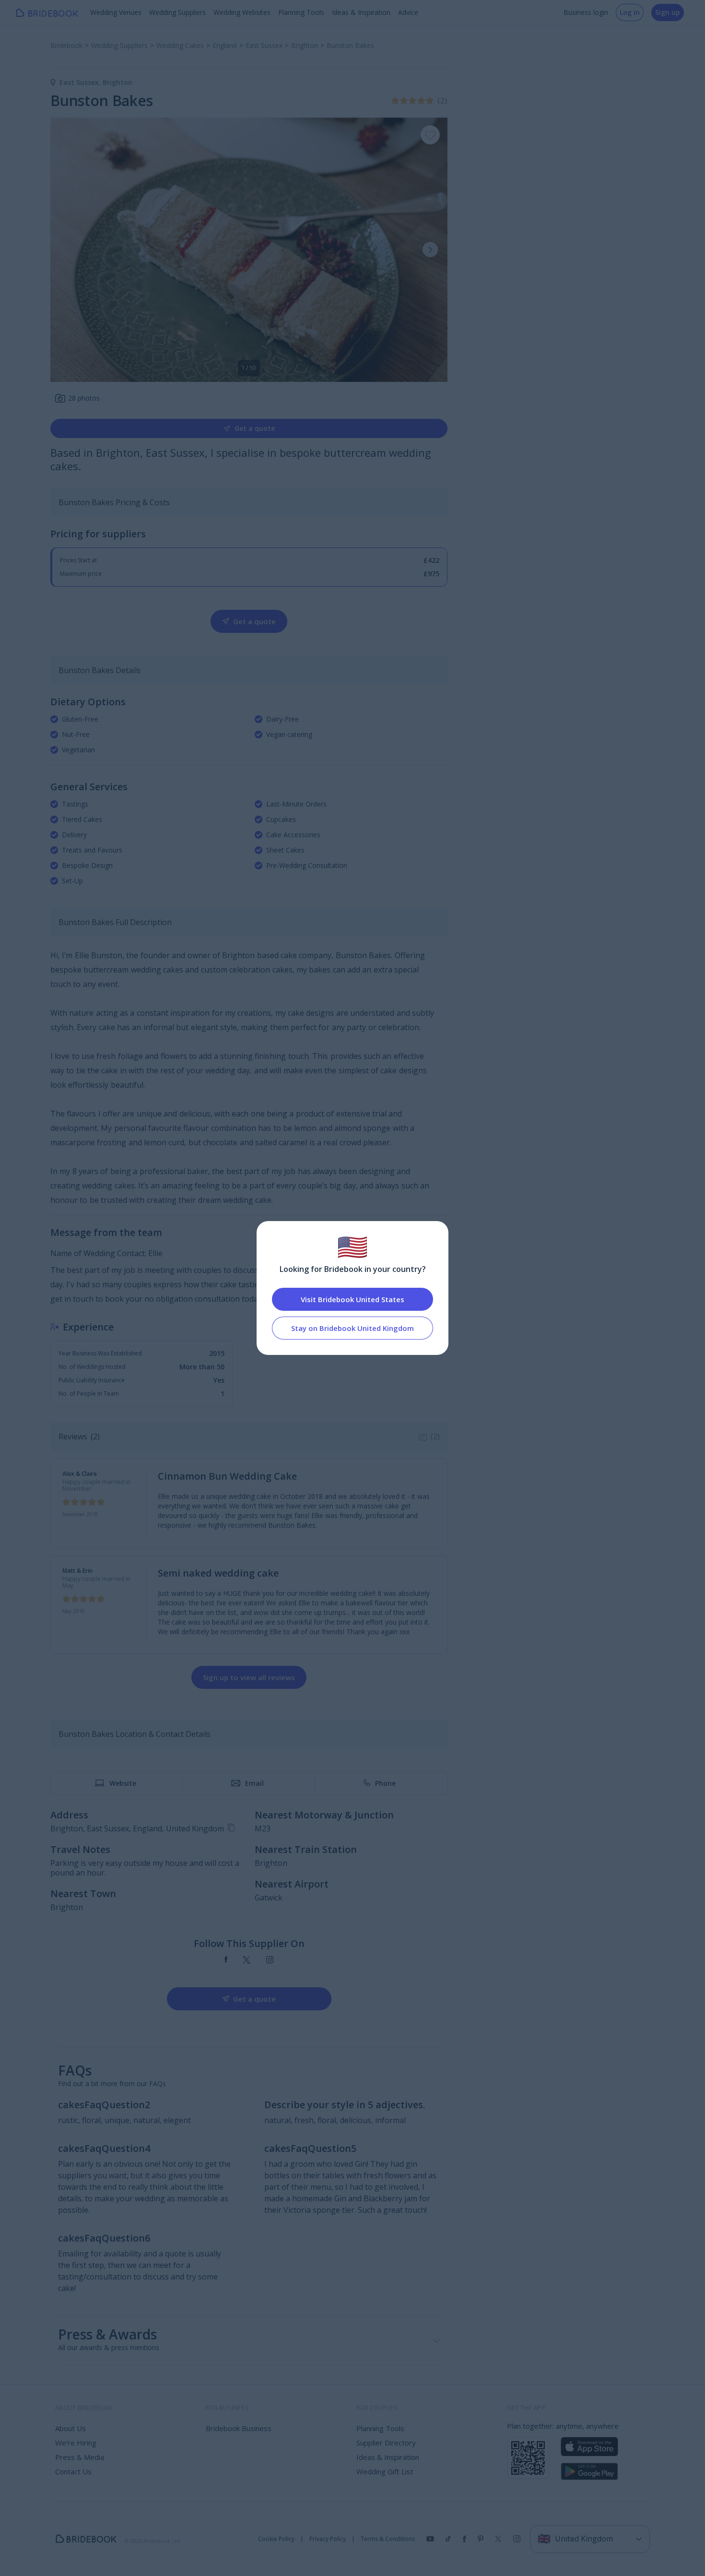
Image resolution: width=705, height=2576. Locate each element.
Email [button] (254, 1783)
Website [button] (123, 1783)
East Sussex (81, 82)
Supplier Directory (386, 2443)
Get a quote (255, 428)
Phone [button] (385, 1783)
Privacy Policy (328, 2539)
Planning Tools (301, 12)
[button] (430, 249)
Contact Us (73, 2471)
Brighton (117, 82)
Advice (408, 12)
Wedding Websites (242, 12)
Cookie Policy (276, 2539)
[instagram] (270, 1960)
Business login (586, 12)
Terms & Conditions (388, 2539)
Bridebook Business (239, 2428)
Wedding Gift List (385, 2471)
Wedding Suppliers (177, 12)
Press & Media (80, 2457)
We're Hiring (76, 2443)
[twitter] (247, 1960)
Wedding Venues (116, 12)
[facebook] (226, 1960)
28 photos (84, 398)
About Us (70, 2428)
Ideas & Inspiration (361, 12)
